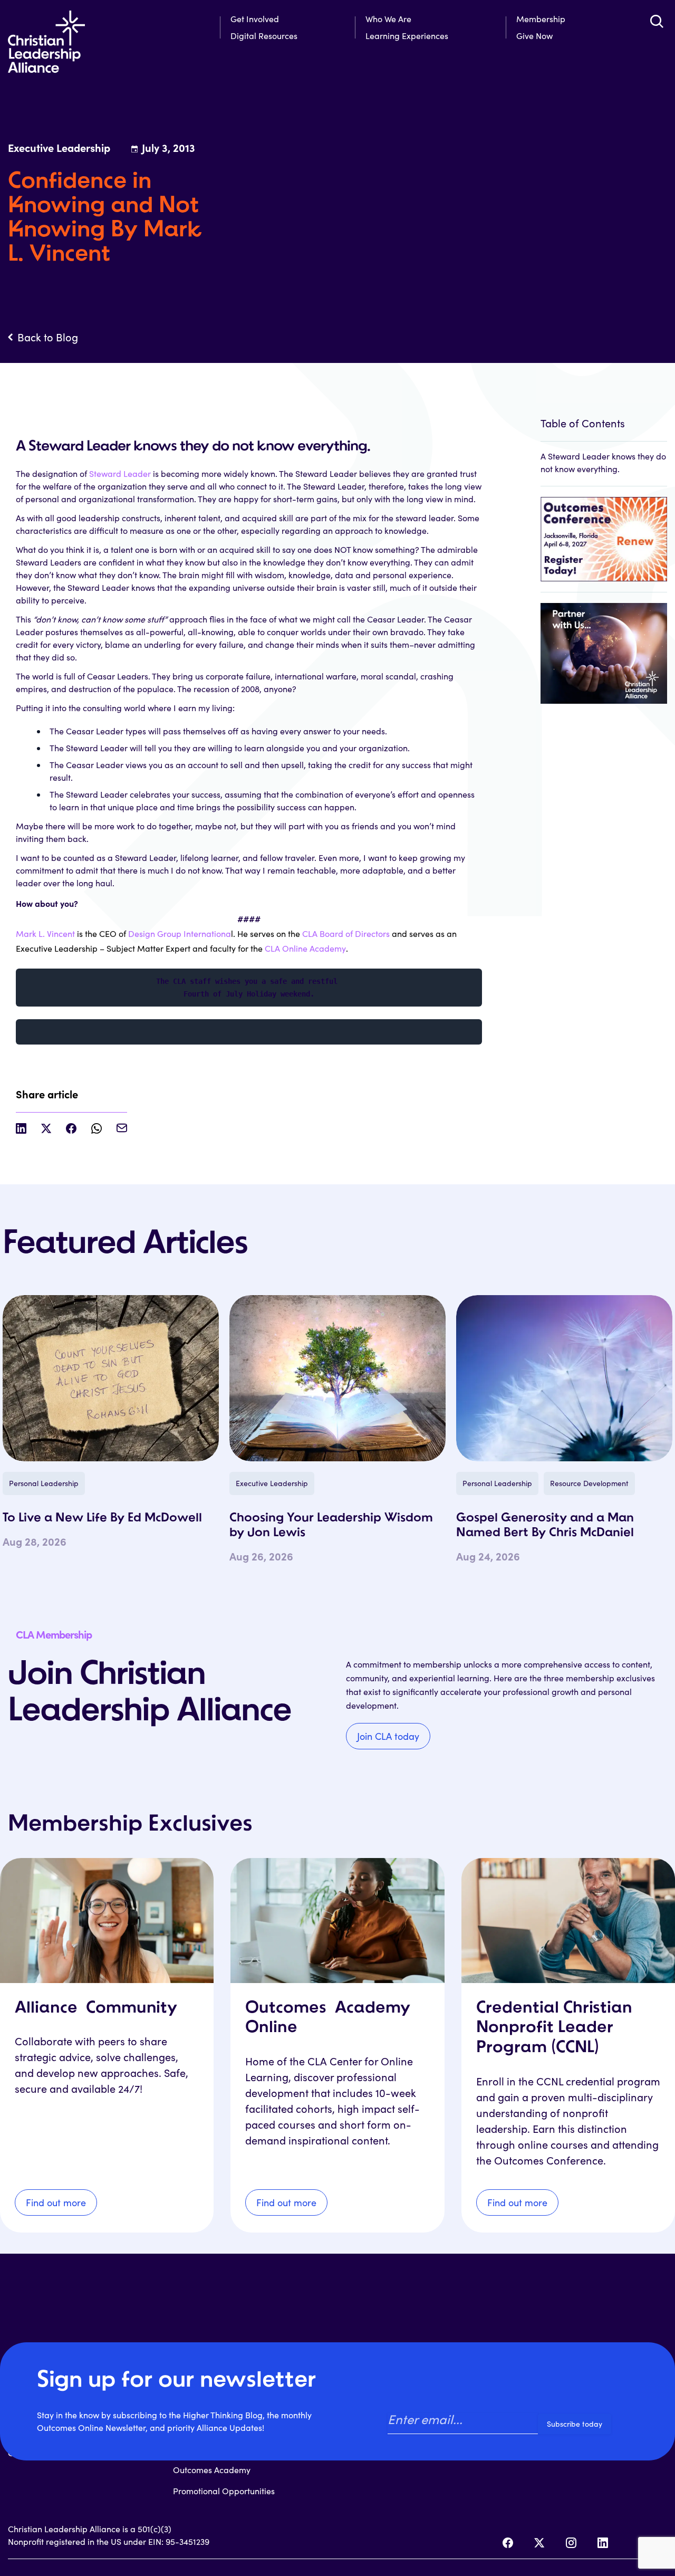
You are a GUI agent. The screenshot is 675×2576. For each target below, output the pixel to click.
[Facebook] (508, 2543)
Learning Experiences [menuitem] (407, 36)
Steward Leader (120, 473)
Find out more (56, 2202)
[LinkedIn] (603, 2543)
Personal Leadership (44, 1483)
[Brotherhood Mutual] (604, 648)
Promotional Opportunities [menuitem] (224, 2491)
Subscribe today (575, 2424)
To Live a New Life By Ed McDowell (102, 1518)
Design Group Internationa (180, 933)
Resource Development (589, 1483)
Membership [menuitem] (541, 19)
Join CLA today (388, 1736)
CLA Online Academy (305, 948)
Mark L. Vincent (45, 933)
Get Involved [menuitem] (255, 19)
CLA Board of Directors (346, 933)
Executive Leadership (272, 1483)
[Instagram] (571, 2543)
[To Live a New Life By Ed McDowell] (111, 1378)
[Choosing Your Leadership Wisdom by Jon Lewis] (337, 1378)
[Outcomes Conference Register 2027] (604, 534)
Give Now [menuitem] (534, 36)
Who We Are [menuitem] (388, 19)
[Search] (657, 21)
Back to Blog (48, 337)
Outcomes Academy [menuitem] (212, 2470)
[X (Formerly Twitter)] (539, 2543)
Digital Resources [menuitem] (264, 36)
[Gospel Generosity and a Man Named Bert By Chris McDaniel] (564, 1378)
